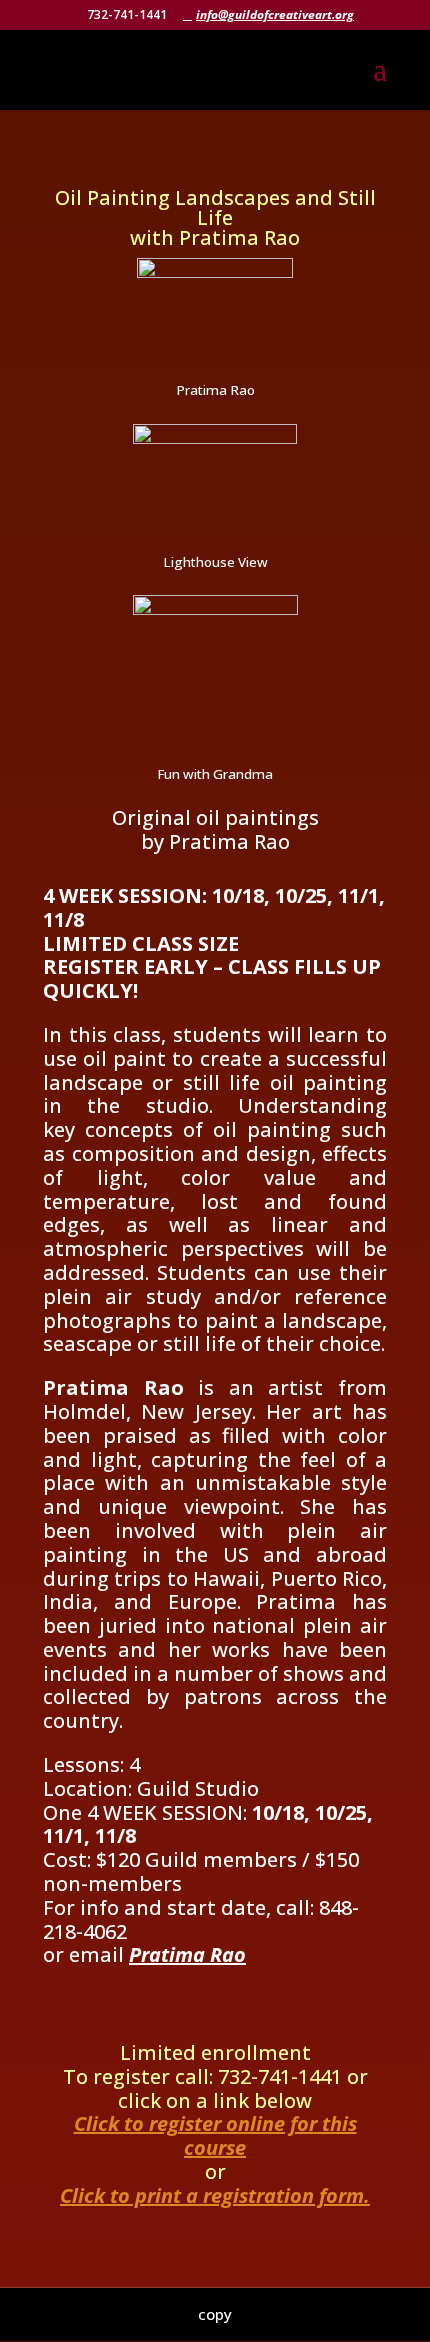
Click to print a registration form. (215, 2195)
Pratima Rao (187, 1954)
